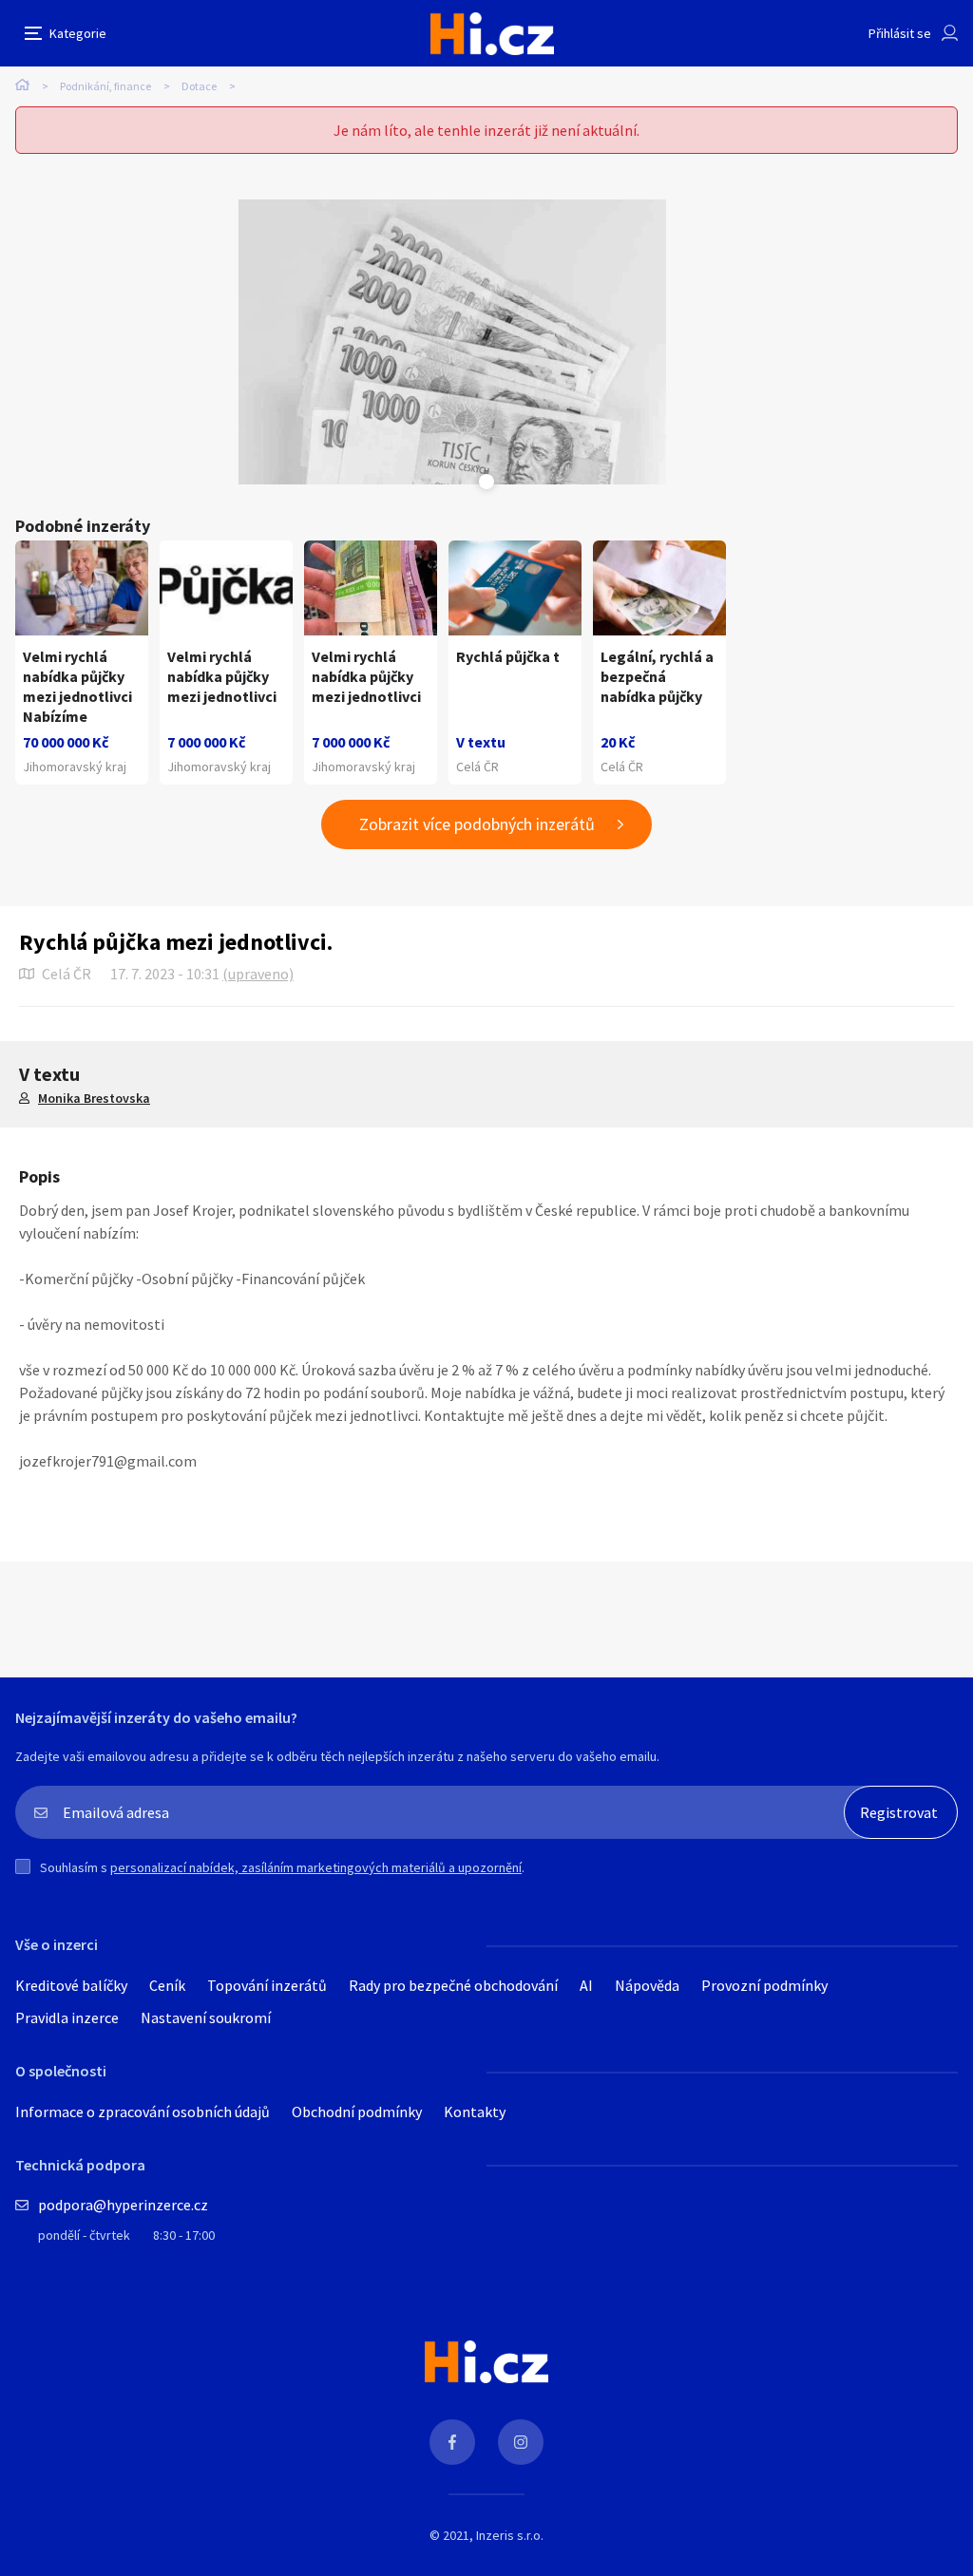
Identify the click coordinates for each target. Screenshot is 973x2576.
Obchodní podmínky (357, 2112)
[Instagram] (521, 2442)
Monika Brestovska (94, 1098)
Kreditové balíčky (71, 1985)
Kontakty (475, 2112)
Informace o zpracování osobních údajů (143, 2112)
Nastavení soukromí (206, 2017)
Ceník (167, 1985)
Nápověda (647, 1985)
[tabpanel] (452, 342)
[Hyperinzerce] (492, 34)
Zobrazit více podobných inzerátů (477, 824)
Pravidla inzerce (67, 2017)
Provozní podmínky (764, 1985)
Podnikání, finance (105, 86)
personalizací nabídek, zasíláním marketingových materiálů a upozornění (316, 1867)
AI (586, 1985)
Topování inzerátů (267, 1985)
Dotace (199, 86)
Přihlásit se (900, 33)
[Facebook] (452, 2442)
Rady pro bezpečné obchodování (453, 1985)
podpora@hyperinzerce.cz (123, 2205)
